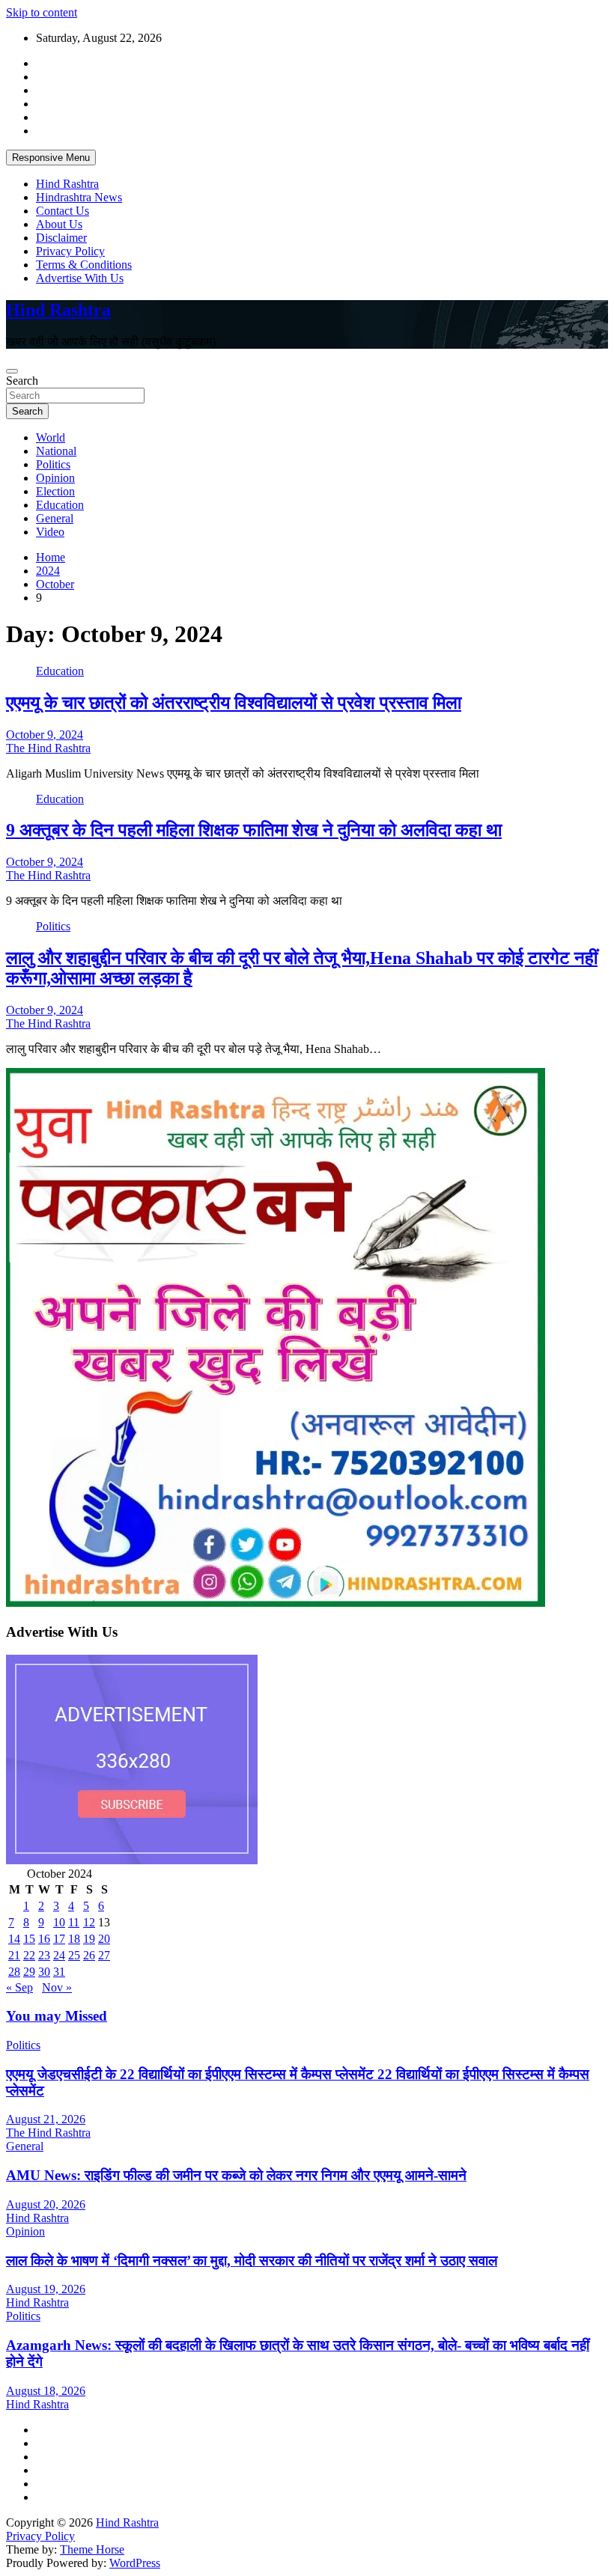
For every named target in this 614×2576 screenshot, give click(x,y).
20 (104, 1939)
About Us (59, 224)
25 (74, 1955)
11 (74, 1922)
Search (22, 381)
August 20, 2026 (46, 2204)
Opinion (55, 478)
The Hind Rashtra (48, 748)
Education (60, 505)
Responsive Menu (51, 158)
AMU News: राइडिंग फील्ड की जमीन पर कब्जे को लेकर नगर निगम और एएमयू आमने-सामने (236, 2175)
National (56, 451)
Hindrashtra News (79, 197)
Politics (53, 464)
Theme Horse (92, 2549)
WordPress (135, 2563)
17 (59, 1939)
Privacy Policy (70, 251)
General (55, 518)
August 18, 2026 (46, 2391)
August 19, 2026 (46, 2289)
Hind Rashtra (67, 184)
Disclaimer (61, 238)
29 (29, 1972)
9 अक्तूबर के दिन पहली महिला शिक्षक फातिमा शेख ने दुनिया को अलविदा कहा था (254, 830)
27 (104, 1955)
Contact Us (63, 211)
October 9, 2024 (45, 735)
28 (14, 1972)
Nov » (57, 1987)
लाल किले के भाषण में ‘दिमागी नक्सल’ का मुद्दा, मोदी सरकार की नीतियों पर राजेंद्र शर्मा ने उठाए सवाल (252, 2261)
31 (59, 1972)
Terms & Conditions (84, 265)
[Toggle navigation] (12, 371)
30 (44, 1972)
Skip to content (42, 12)
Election (55, 491)
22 (29, 1955)
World (51, 437)
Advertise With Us (80, 278)
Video (50, 532)
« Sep (19, 1987)
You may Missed (57, 2016)
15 (29, 1939)
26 (89, 1955)
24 (59, 1955)
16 (44, 1939)
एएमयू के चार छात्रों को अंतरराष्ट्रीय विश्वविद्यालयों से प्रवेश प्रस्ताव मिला (234, 703)
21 (14, 1955)
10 (59, 1922)
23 (44, 1955)
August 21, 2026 (46, 2119)
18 (74, 1939)
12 (89, 1922)
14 (14, 1939)
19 (89, 1939)
